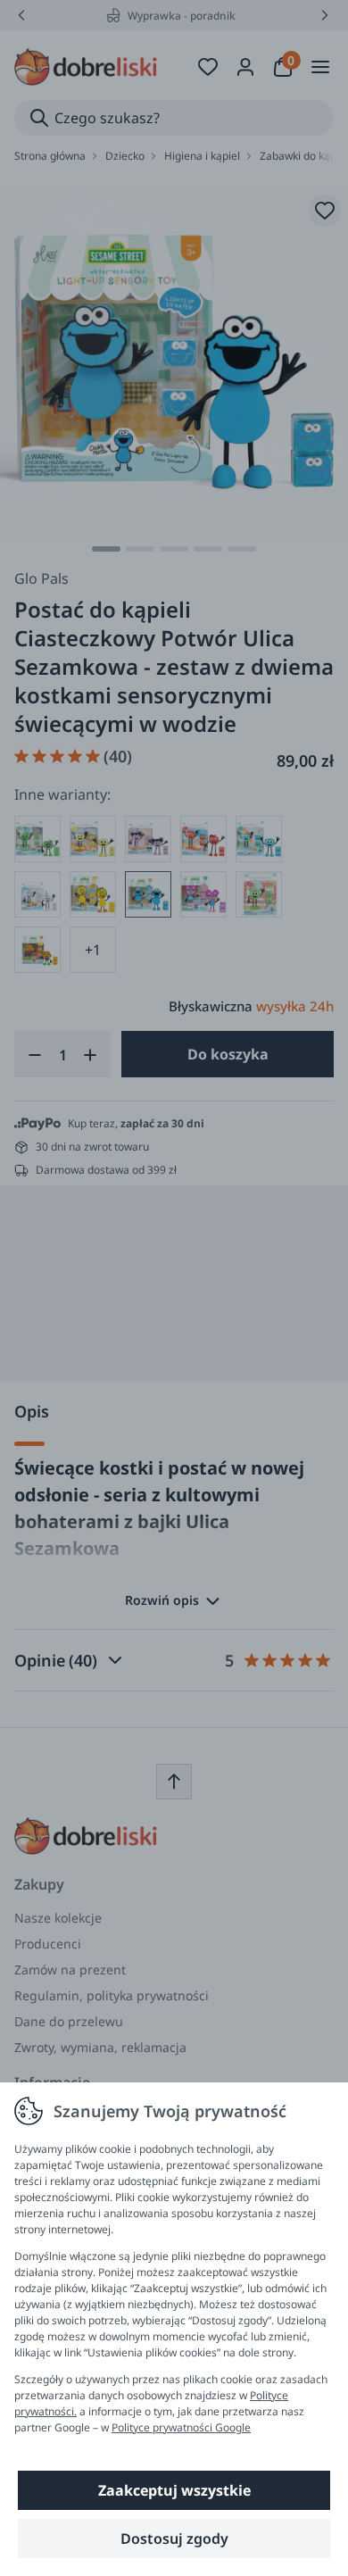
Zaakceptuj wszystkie (174, 2490)
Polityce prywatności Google (181, 2427)
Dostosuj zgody (174, 2539)
